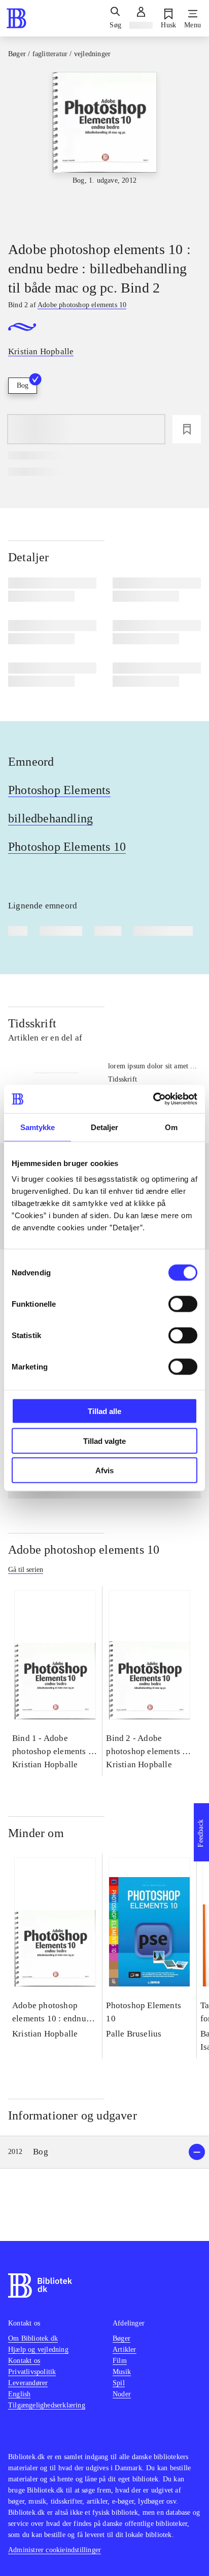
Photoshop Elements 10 (67, 847)
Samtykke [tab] (38, 1127)
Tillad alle (104, 1411)
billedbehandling (50, 818)
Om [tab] (171, 1127)
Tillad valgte (104, 1441)
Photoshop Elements (59, 790)
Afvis (104, 1470)
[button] (104, 2152)
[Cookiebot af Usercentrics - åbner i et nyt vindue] (153, 1099)
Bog (23, 385)
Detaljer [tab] (105, 1127)
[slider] (104, 148)
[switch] (183, 1304)
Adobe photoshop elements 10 (84, 1550)
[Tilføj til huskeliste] (187, 429)
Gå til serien (26, 1570)
